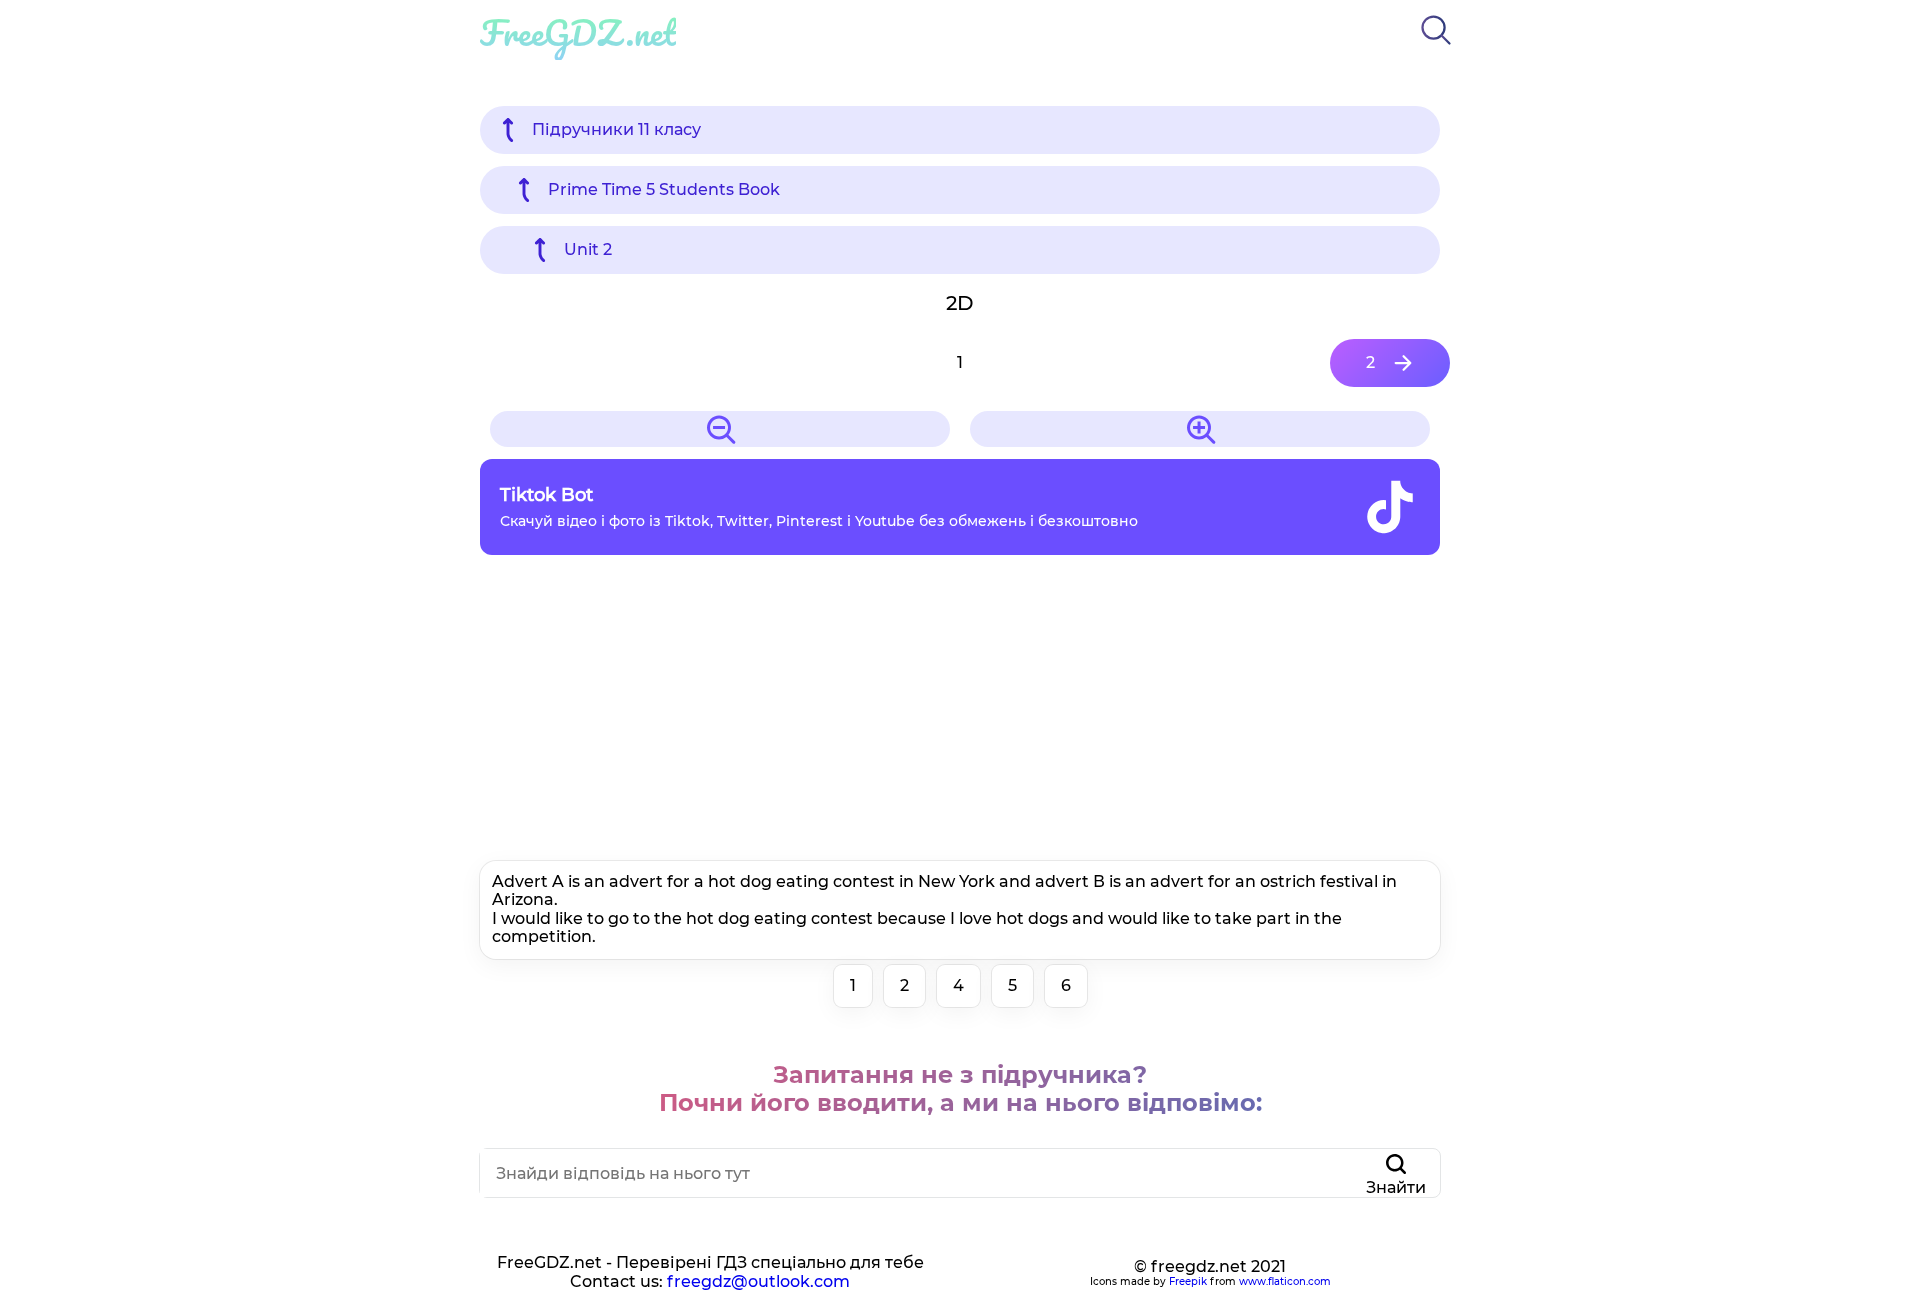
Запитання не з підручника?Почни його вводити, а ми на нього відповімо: (960, 1088)
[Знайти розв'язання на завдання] (1436, 48)
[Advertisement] (960, 713)
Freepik (1188, 1281)
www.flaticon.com (1285, 1281)
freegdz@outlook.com (758, 1281)
